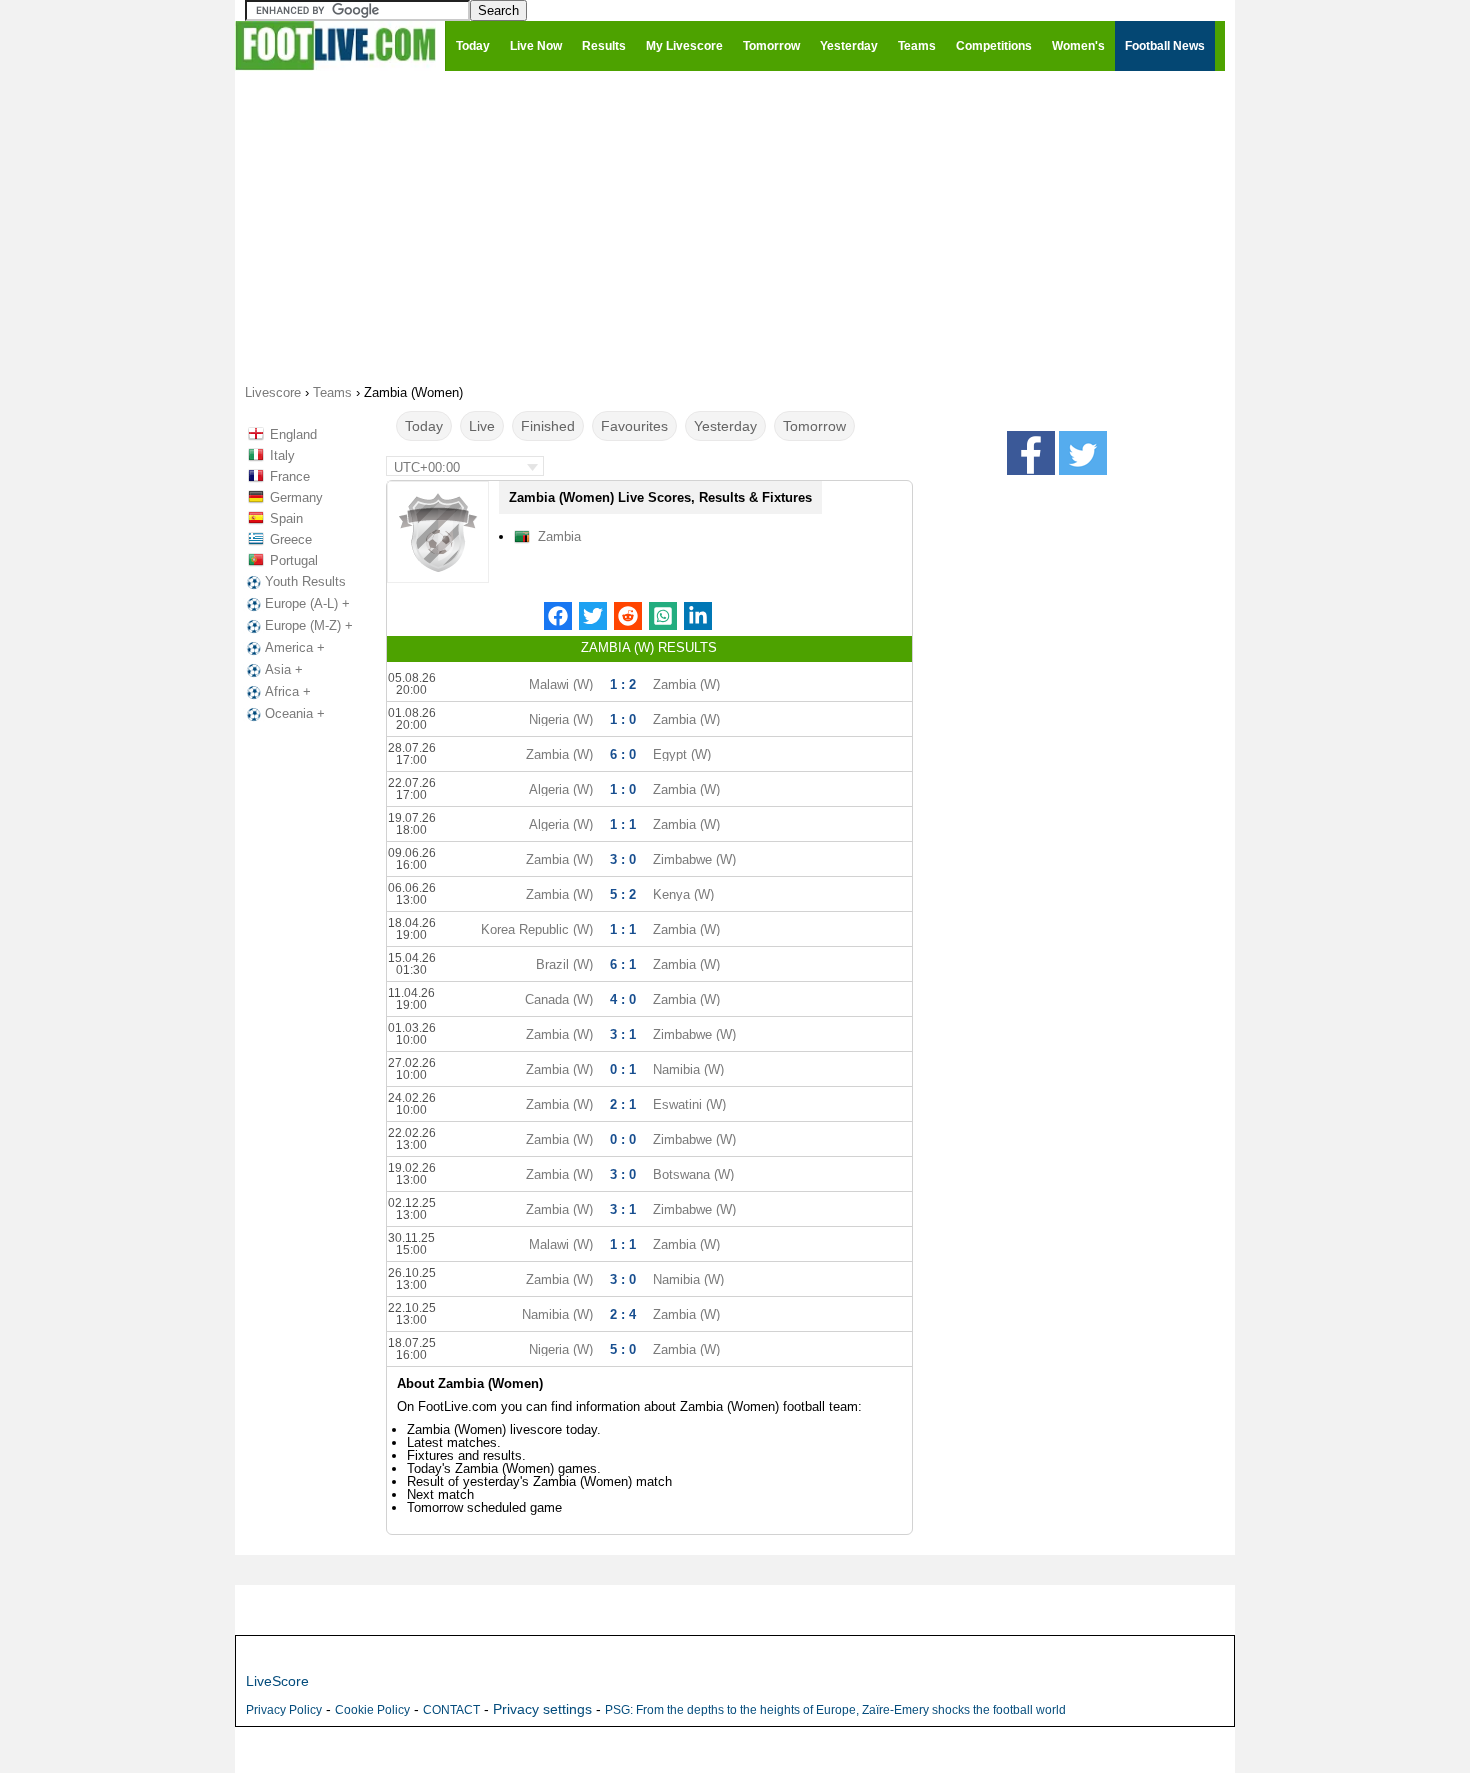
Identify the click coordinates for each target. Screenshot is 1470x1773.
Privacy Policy (284, 1710)
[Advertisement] (735, 226)
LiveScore (277, 1681)
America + (295, 647)
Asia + (284, 669)
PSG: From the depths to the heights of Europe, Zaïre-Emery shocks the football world (835, 1710)
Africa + (288, 691)
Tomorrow (814, 426)
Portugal (294, 560)
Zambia (559, 536)
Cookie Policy (372, 1710)
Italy (282, 455)
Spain (286, 518)
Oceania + (295, 713)
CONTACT (451, 1710)
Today (424, 426)
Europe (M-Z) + (309, 625)
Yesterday (725, 426)
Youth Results (305, 581)
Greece (291, 539)
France (290, 476)
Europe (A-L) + (307, 603)
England (293, 434)
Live (482, 426)
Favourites (634, 426)
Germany (296, 497)
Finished (548, 426)
